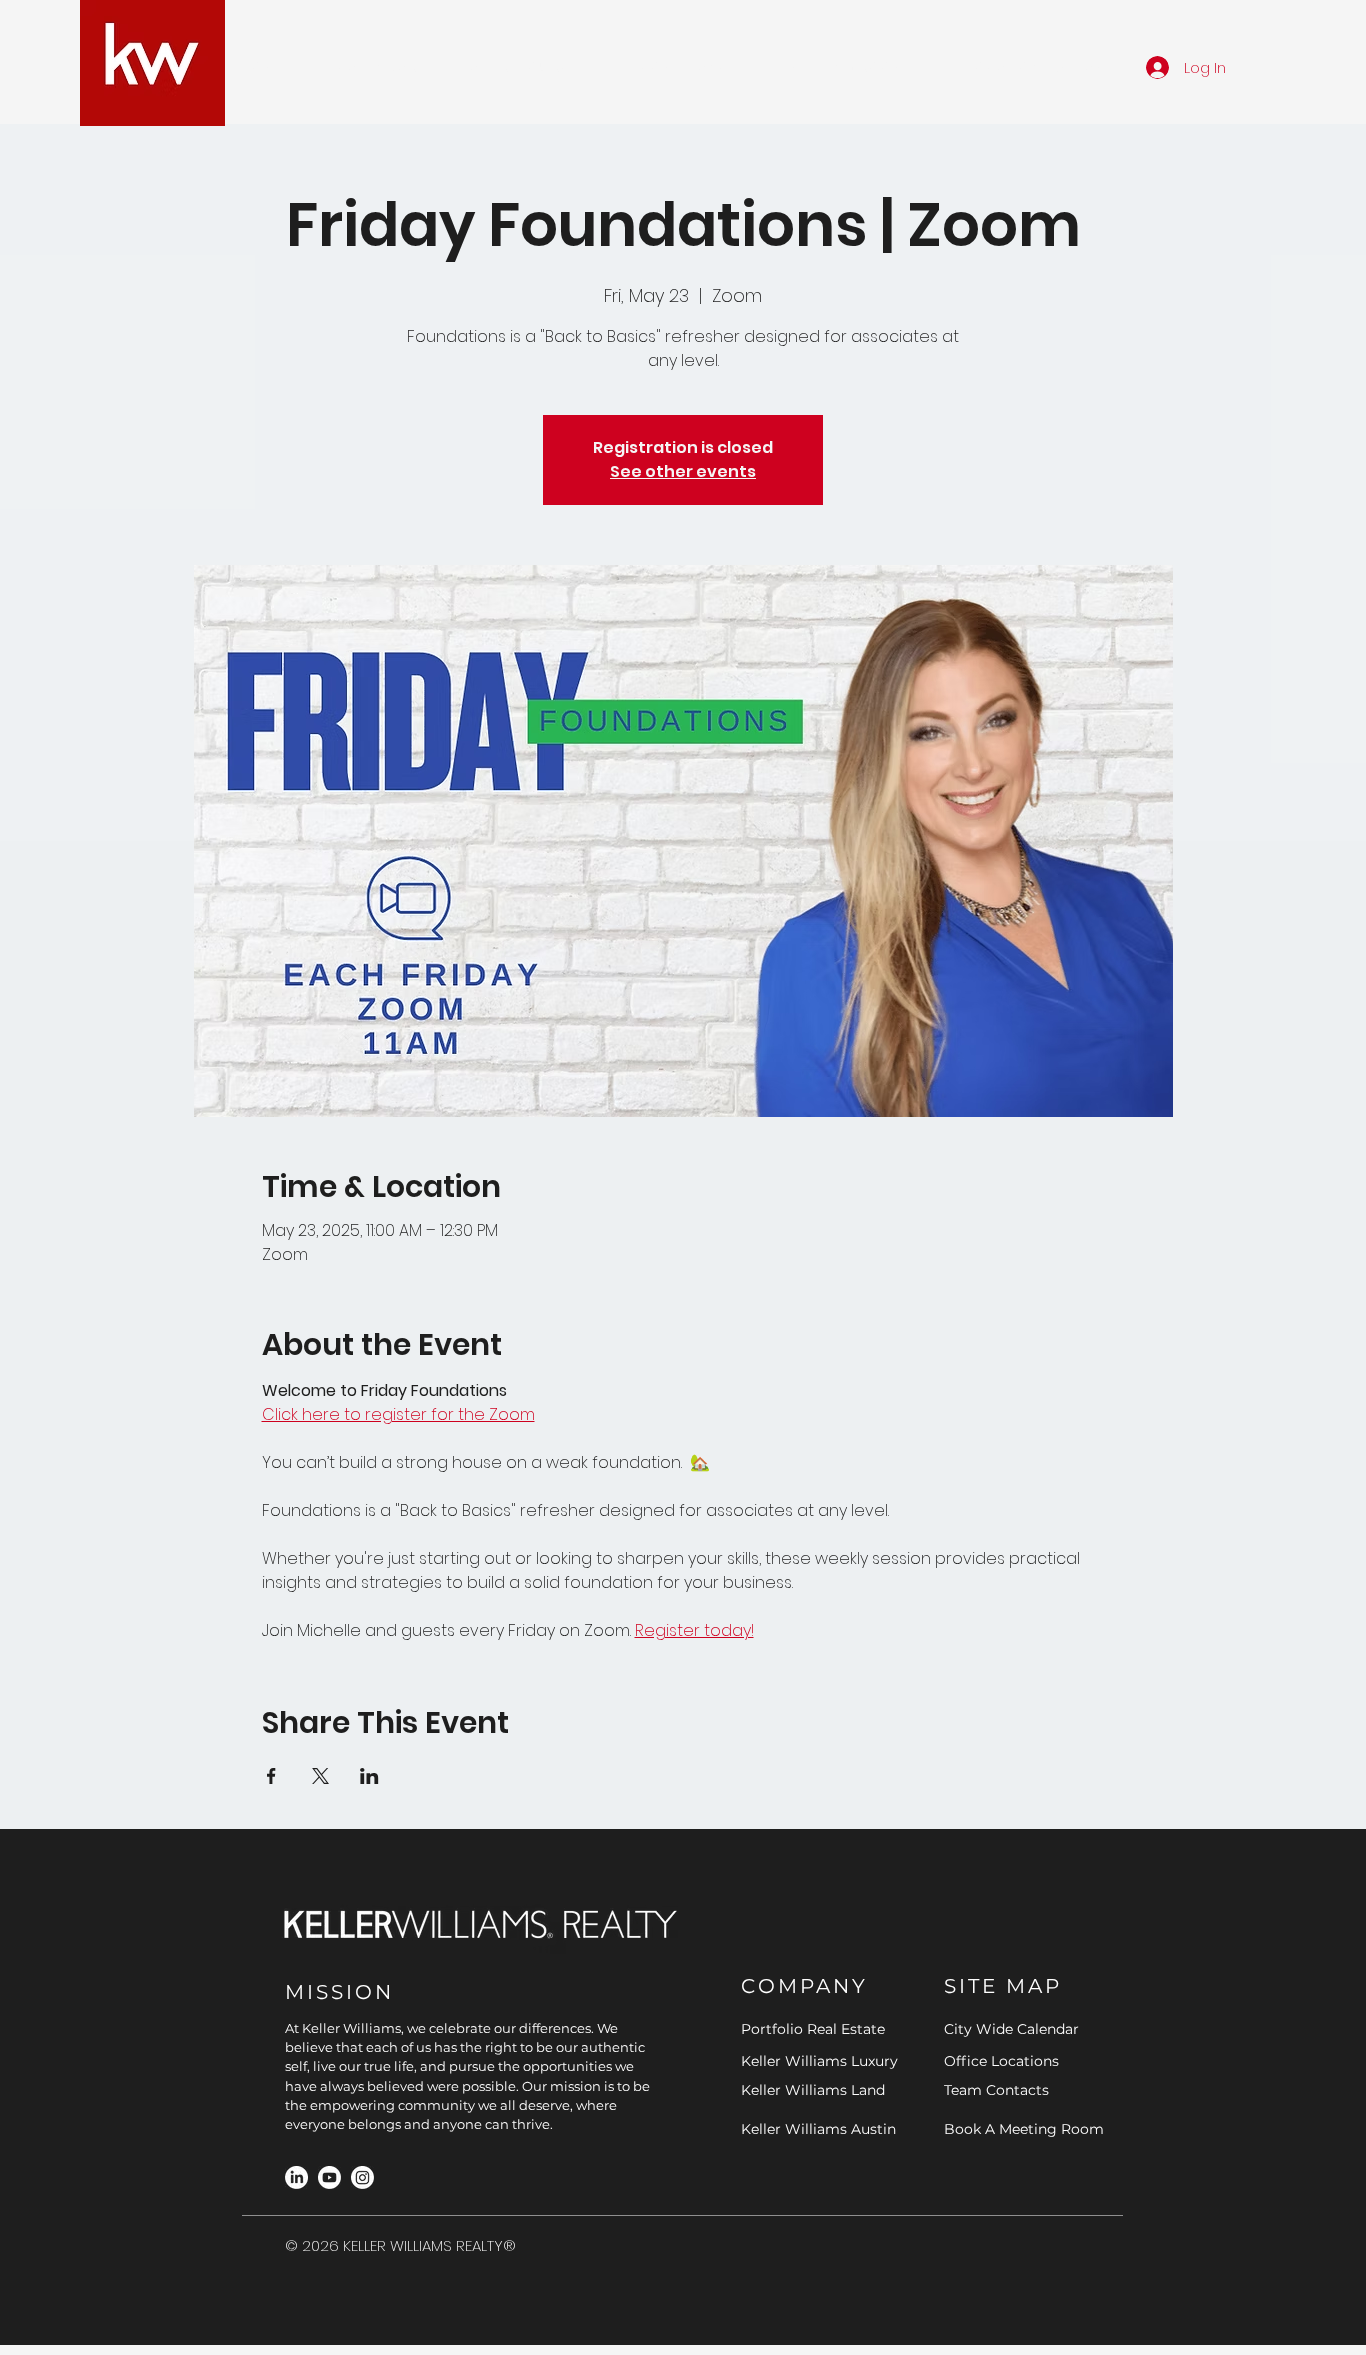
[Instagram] (362, 2177)
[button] (377, 67)
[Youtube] (329, 2177)
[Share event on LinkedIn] (369, 1776)
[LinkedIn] (296, 2177)
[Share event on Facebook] (271, 1776)
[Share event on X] (320, 1776)
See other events (683, 471)
